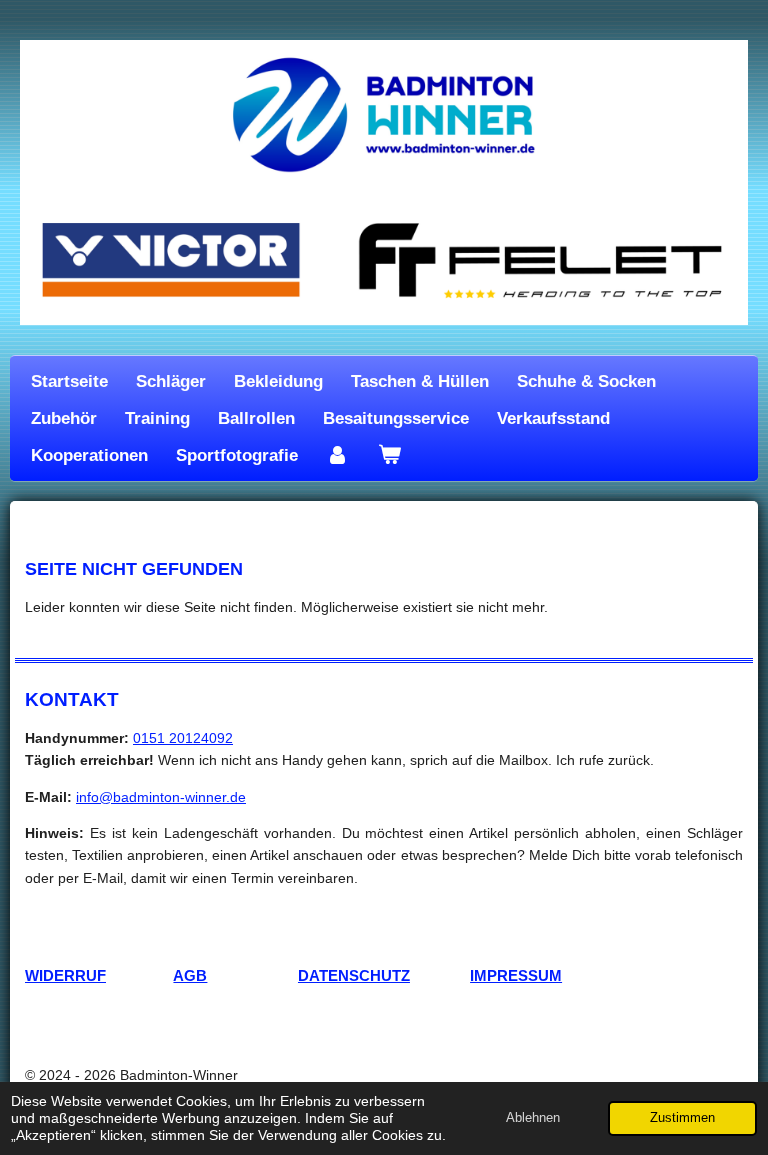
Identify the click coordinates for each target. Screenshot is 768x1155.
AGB (190, 976)
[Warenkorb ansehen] (390, 455)
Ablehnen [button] (533, 1118)
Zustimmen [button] (682, 1118)
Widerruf (65, 976)
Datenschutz (354, 976)
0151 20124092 (183, 738)
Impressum (516, 976)
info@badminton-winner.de (161, 797)
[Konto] (338, 455)
